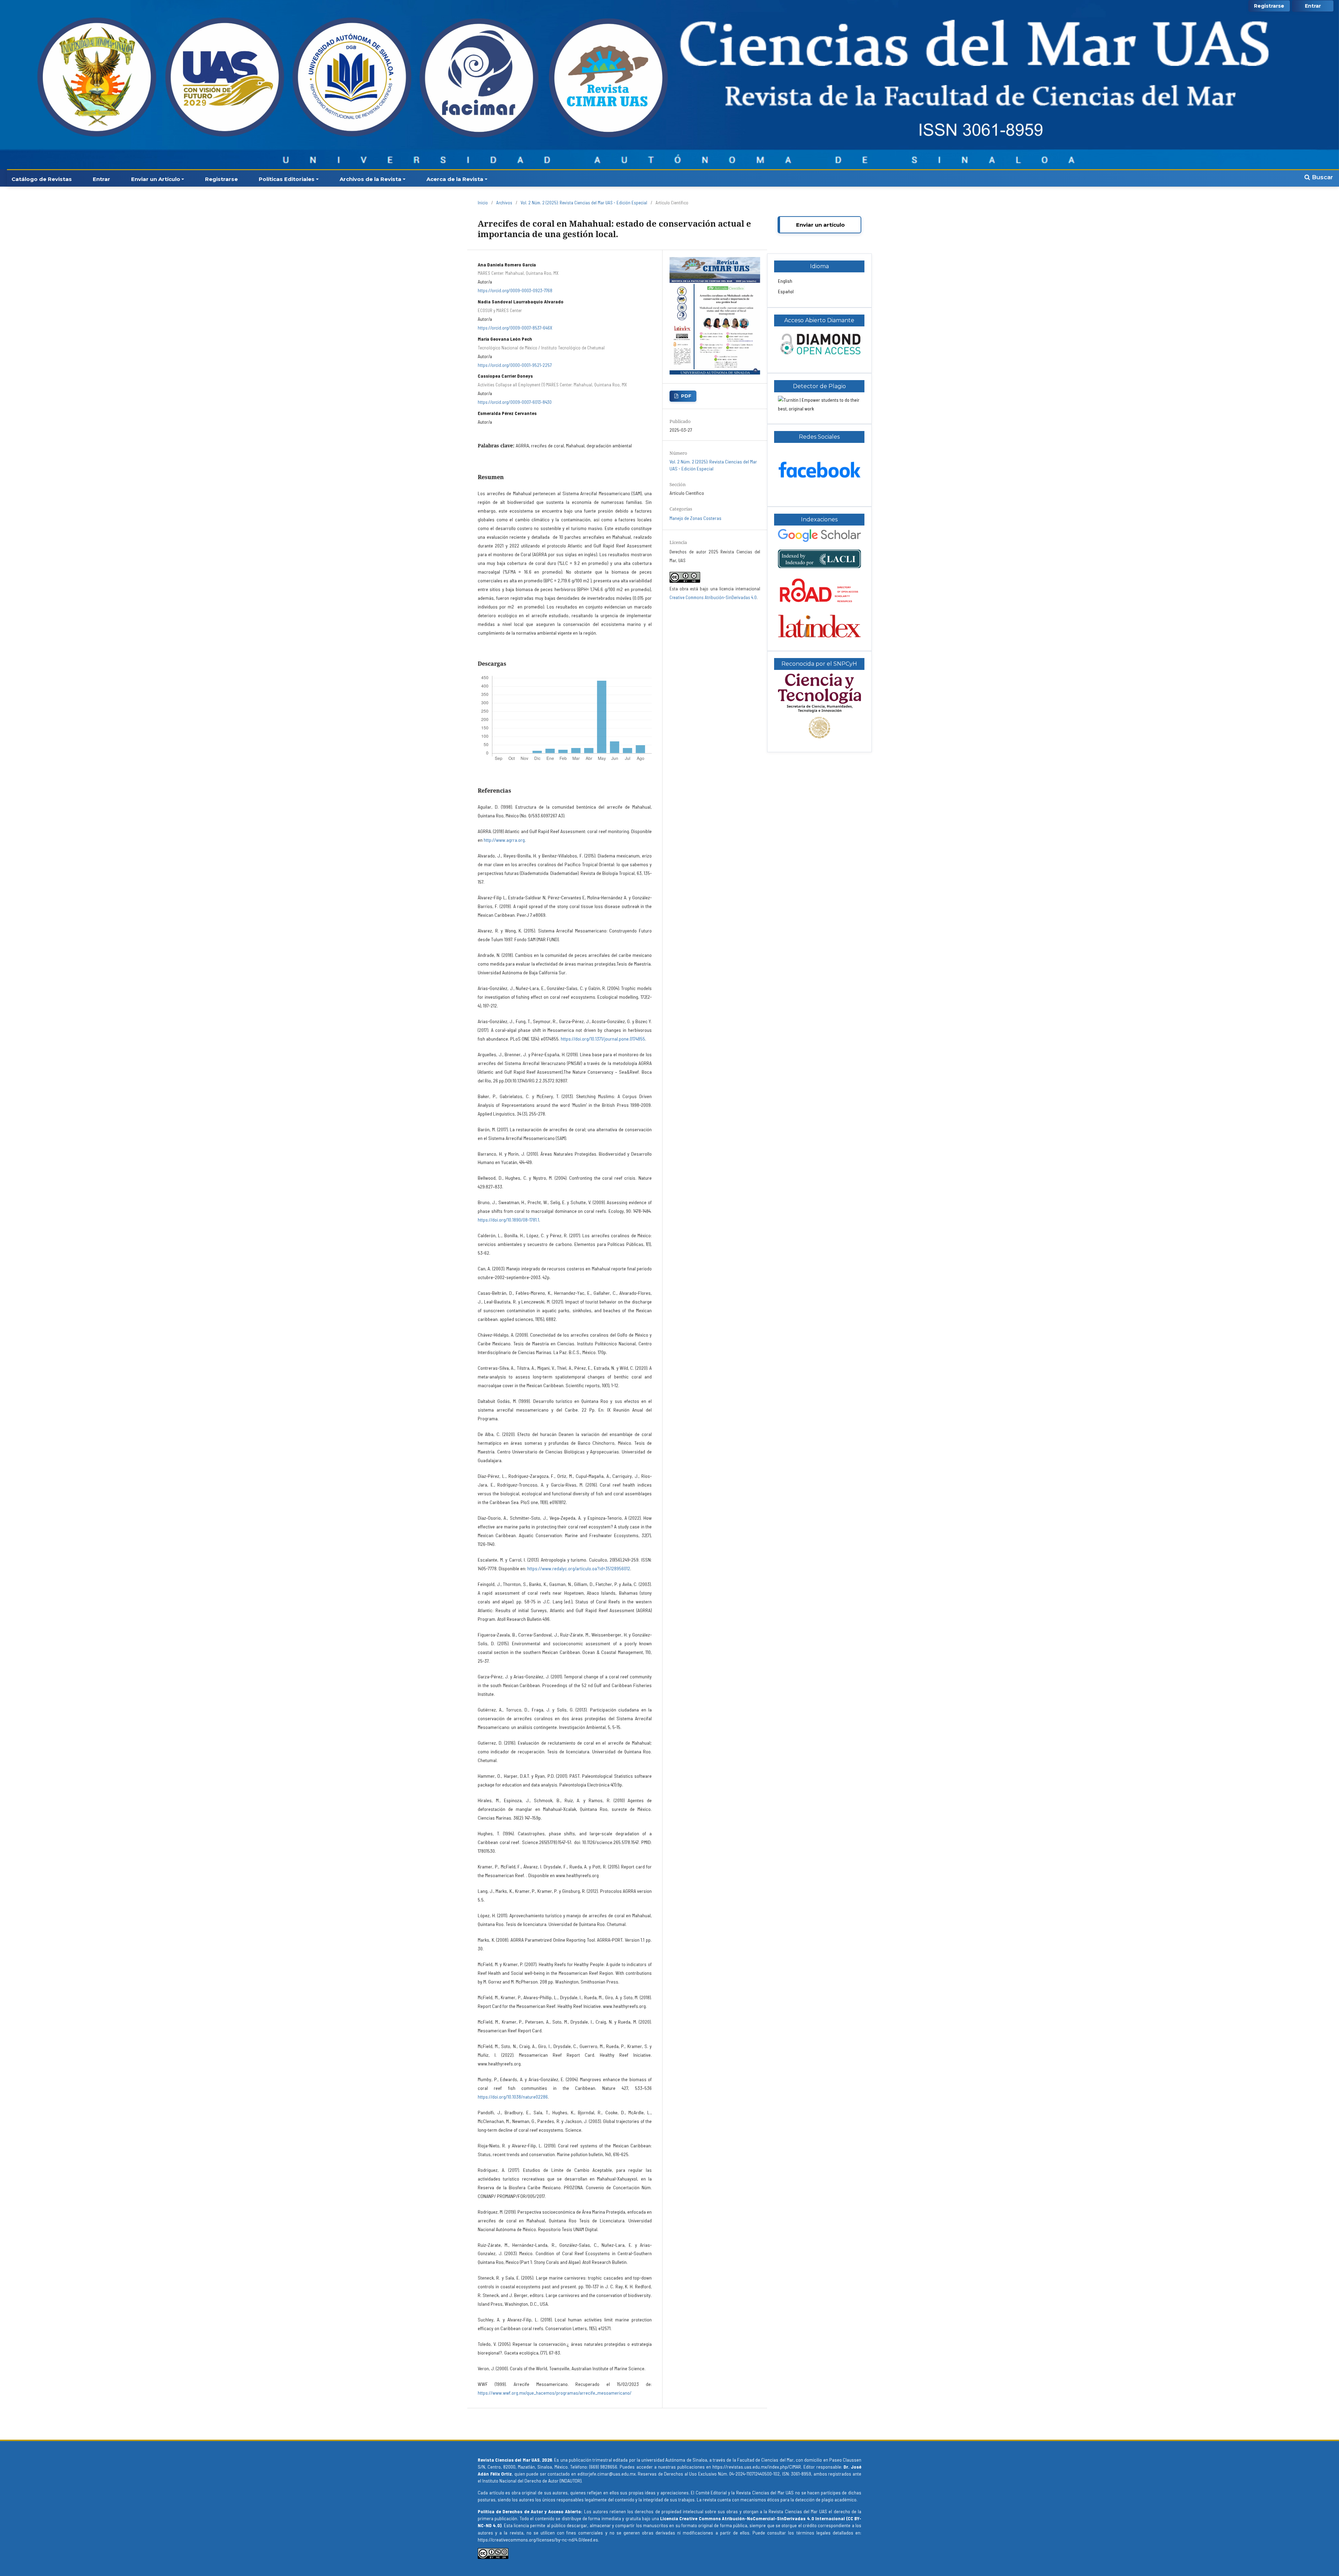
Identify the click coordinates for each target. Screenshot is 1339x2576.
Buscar (1322, 177)
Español (786, 291)
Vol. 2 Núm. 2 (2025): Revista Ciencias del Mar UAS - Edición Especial (584, 203)
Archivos (504, 203)
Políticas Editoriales (287, 179)
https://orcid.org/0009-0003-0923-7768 (515, 290)
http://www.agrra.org (504, 840)
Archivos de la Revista (370, 179)
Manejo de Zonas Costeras (695, 518)
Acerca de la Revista (455, 179)
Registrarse (221, 179)
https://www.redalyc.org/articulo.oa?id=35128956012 (579, 1568)
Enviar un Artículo (156, 179)
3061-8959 (801, 2474)
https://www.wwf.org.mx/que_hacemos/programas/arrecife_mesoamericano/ (555, 2393)
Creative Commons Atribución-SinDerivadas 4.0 (713, 597)
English (785, 281)
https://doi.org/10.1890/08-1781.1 (508, 1220)
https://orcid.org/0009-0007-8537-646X (515, 328)
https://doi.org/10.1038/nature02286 (513, 2097)
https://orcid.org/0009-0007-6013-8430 (515, 402)
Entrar (101, 179)
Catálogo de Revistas (42, 179)
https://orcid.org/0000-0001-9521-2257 (515, 365)
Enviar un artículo (820, 225)
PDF (686, 396)
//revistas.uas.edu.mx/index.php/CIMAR (762, 2467)
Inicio (483, 203)
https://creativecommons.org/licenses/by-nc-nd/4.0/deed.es (538, 2540)
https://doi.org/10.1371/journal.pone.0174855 (603, 1039)
